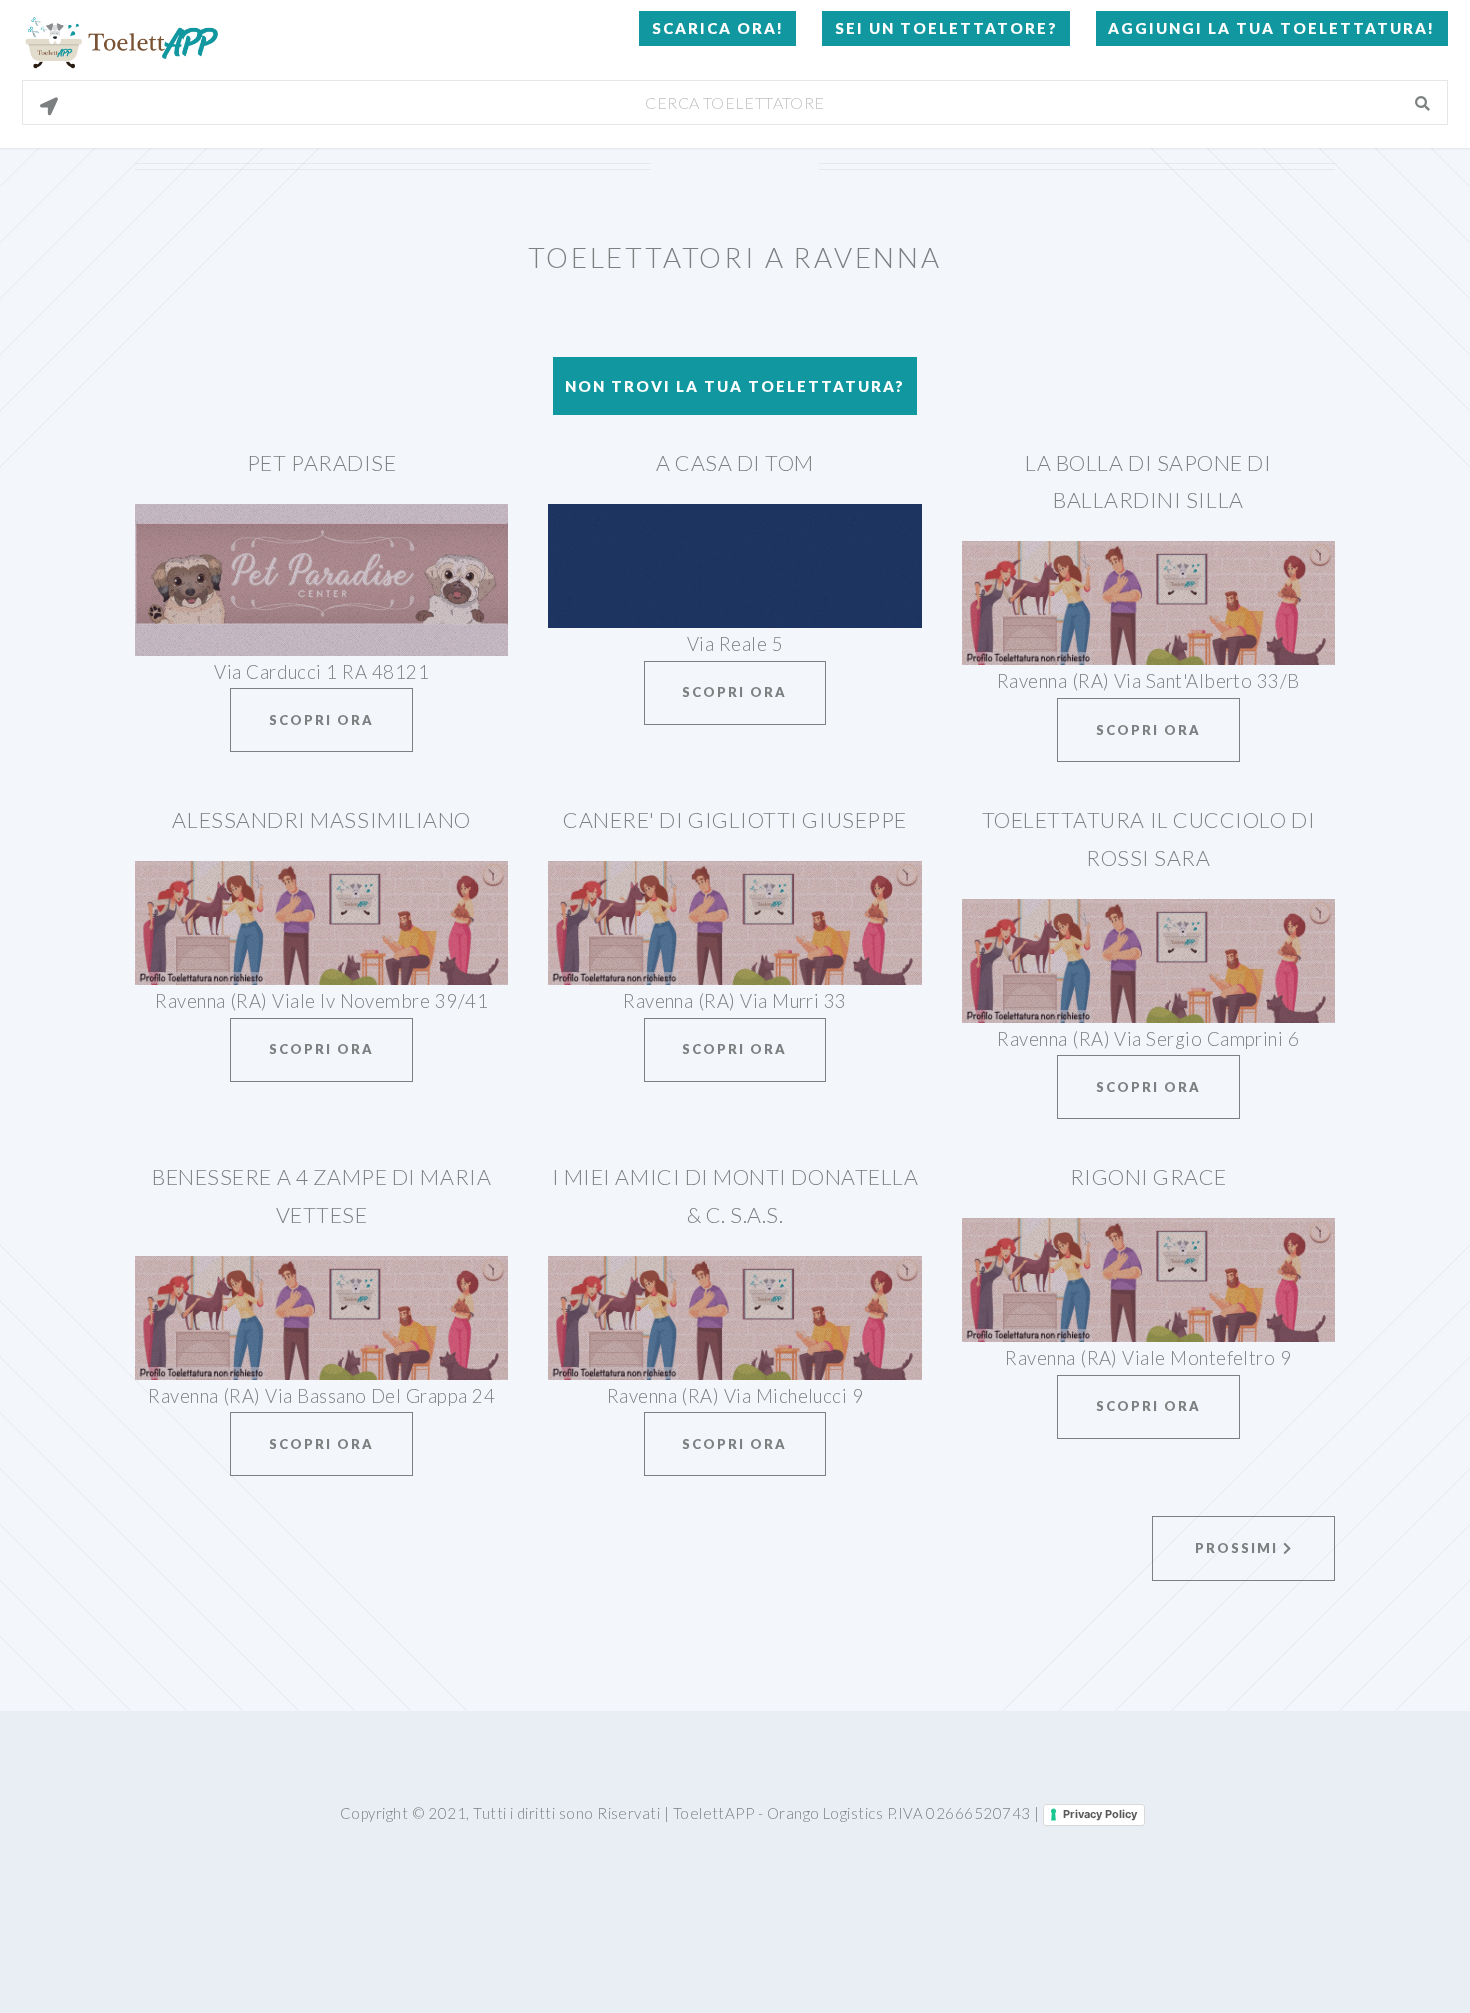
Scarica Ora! (718, 28)
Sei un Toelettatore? (946, 28)
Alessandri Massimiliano (321, 820)
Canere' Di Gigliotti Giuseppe (735, 820)
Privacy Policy (1100, 1814)
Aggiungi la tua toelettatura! (1271, 28)
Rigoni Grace (1148, 1177)
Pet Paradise (321, 463)
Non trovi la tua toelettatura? (735, 386)
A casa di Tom (735, 463)
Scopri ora (321, 720)
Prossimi (1239, 1548)
